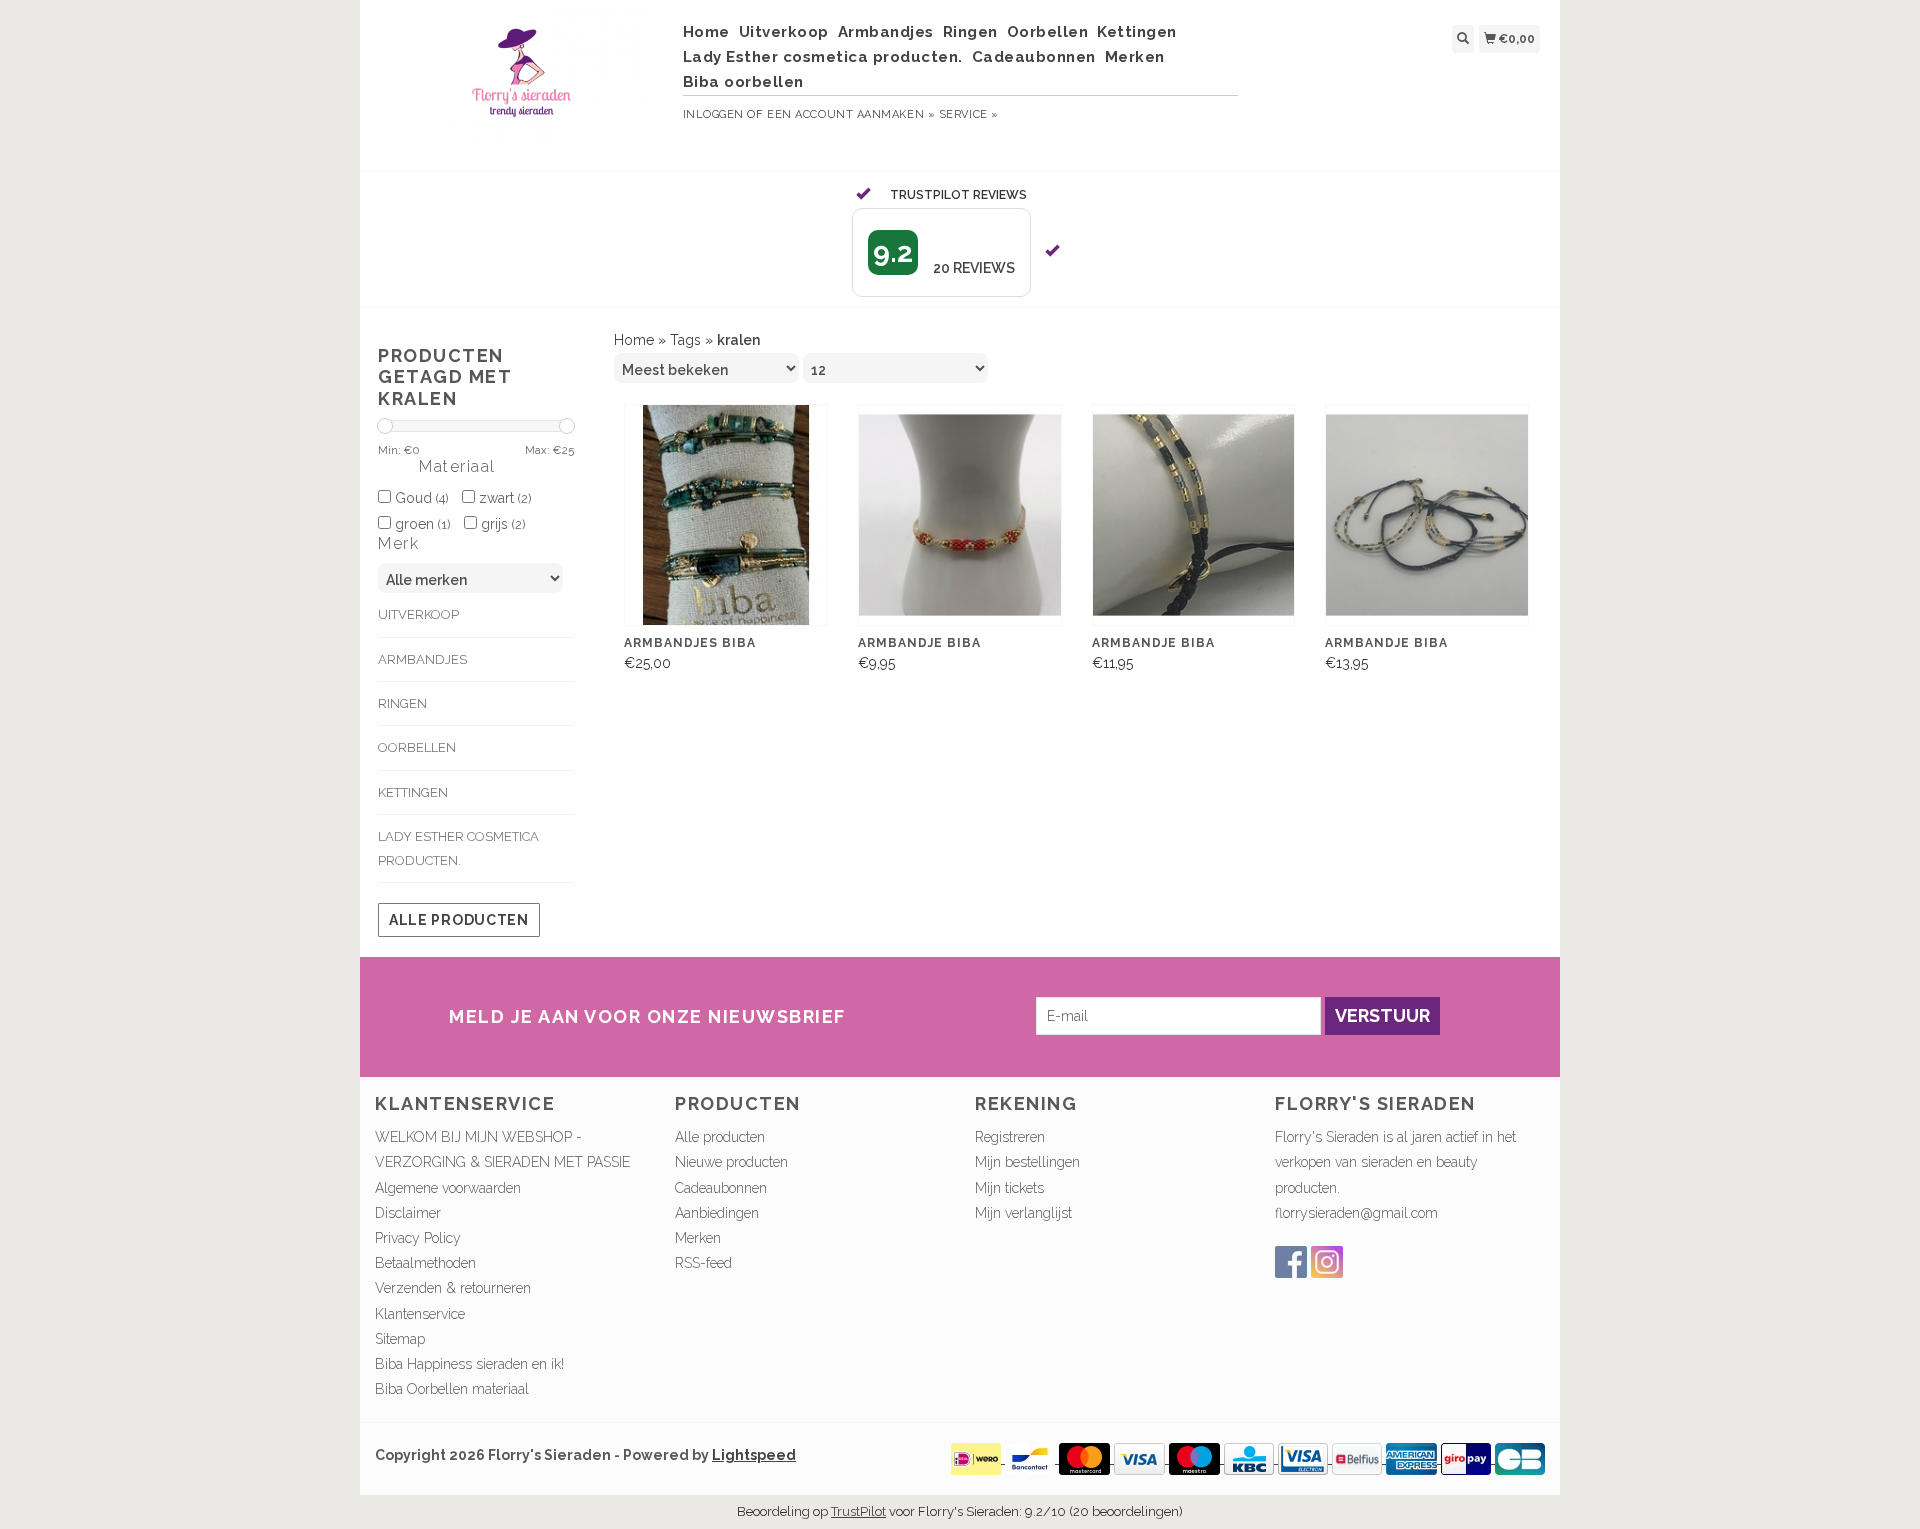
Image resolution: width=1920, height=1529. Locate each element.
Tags (685, 340)
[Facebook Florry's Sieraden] (1291, 1262)
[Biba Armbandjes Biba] (726, 515)
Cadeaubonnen (1034, 57)
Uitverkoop (784, 32)
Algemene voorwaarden (448, 1188)
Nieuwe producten (731, 1162)
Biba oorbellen (743, 82)
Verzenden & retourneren (453, 1288)
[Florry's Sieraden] (521, 83)
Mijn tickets (1009, 1188)
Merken (1135, 57)
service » (969, 114)
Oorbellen (1048, 32)
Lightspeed (754, 1455)
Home (706, 32)
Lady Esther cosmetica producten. (823, 57)
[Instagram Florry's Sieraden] (1327, 1262)
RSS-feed (703, 1263)
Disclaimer (408, 1213)
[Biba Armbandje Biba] (960, 515)
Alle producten (459, 920)
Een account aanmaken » (851, 114)
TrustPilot (858, 1511)
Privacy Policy (418, 1238)
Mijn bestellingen (1027, 1162)
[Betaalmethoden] (978, 1458)
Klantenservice (420, 1314)
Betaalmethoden (425, 1263)
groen (420, 524)
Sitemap (400, 1339)
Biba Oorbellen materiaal (452, 1389)
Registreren (1010, 1137)
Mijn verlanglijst (1023, 1213)
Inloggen (713, 114)
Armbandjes (886, 32)
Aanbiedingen (717, 1213)
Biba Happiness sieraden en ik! (469, 1364)
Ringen (970, 32)
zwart (503, 498)
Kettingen (1137, 32)
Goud (419, 498)
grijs (501, 524)
